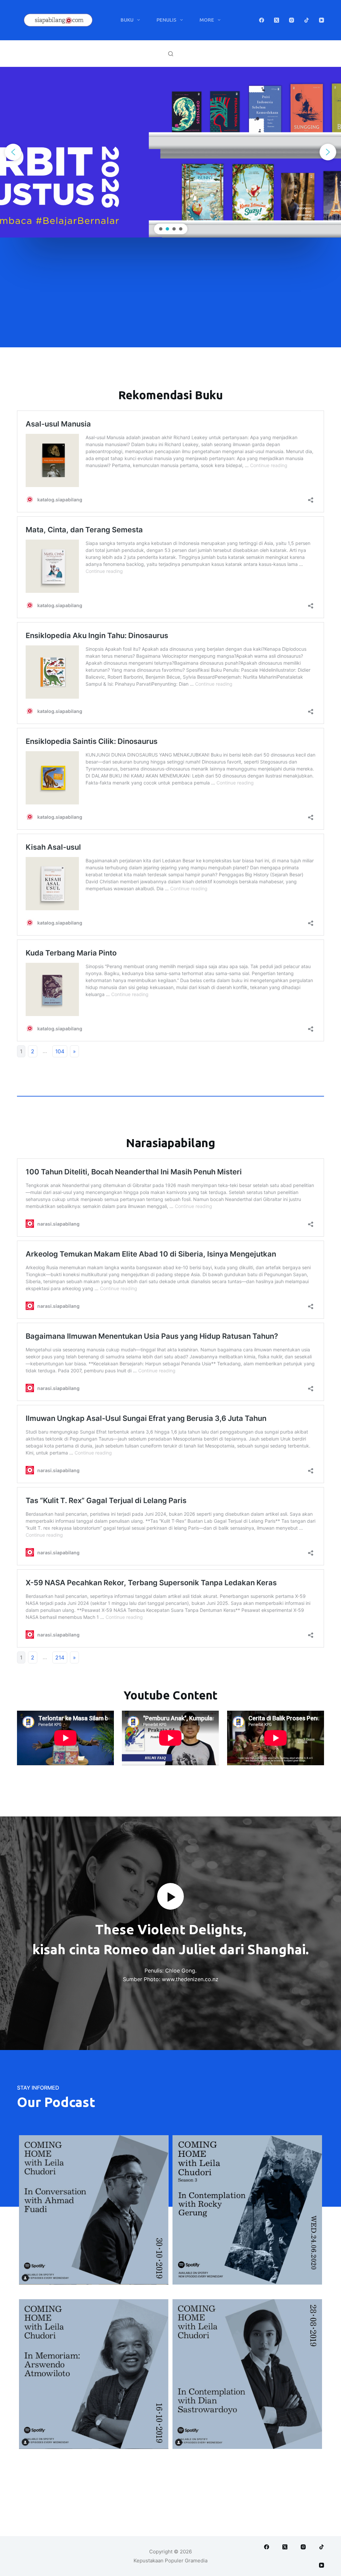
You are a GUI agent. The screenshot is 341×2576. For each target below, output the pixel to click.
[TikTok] (307, 20)
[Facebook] (262, 20)
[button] (13, 152)
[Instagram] (292, 20)
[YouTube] (322, 20)
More (207, 20)
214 (60, 1657)
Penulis (167, 20)
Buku (127, 20)
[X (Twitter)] (277, 20)
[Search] (171, 54)
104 (60, 1051)
